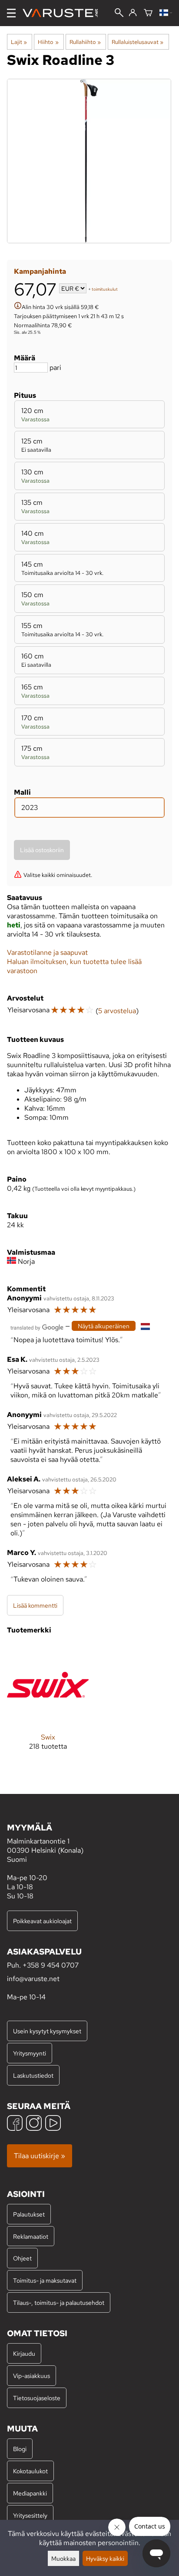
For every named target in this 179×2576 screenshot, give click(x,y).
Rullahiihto (85, 42)
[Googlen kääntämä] (37, 1327)
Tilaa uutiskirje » (40, 2156)
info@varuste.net (33, 1979)
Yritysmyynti (30, 2053)
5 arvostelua (117, 1011)
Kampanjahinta (40, 271)
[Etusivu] (64, 13)
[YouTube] (53, 2124)
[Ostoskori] (148, 13)
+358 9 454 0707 (51, 1965)
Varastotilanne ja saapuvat (47, 952)
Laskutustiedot (33, 2075)
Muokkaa (63, 2558)
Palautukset (29, 2214)
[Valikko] (11, 13)
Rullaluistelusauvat (138, 42)
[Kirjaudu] (133, 13)
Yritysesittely (30, 2515)
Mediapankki (30, 2493)
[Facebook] (15, 2124)
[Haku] (119, 13)
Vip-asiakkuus (31, 2376)
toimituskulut (105, 289)
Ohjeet (22, 2258)
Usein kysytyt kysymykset (47, 2031)
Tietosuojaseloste (37, 2398)
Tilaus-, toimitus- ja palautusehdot (59, 2302)
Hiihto (48, 42)
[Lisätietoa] (18, 307)
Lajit (19, 42)
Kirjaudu (24, 2353)
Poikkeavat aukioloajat (42, 1921)
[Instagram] (34, 2124)
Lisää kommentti (35, 1605)
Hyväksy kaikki (105, 2558)
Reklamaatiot (31, 2236)
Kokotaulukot (30, 2471)
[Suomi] (166, 13)
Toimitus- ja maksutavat (45, 2280)
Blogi (20, 2449)
